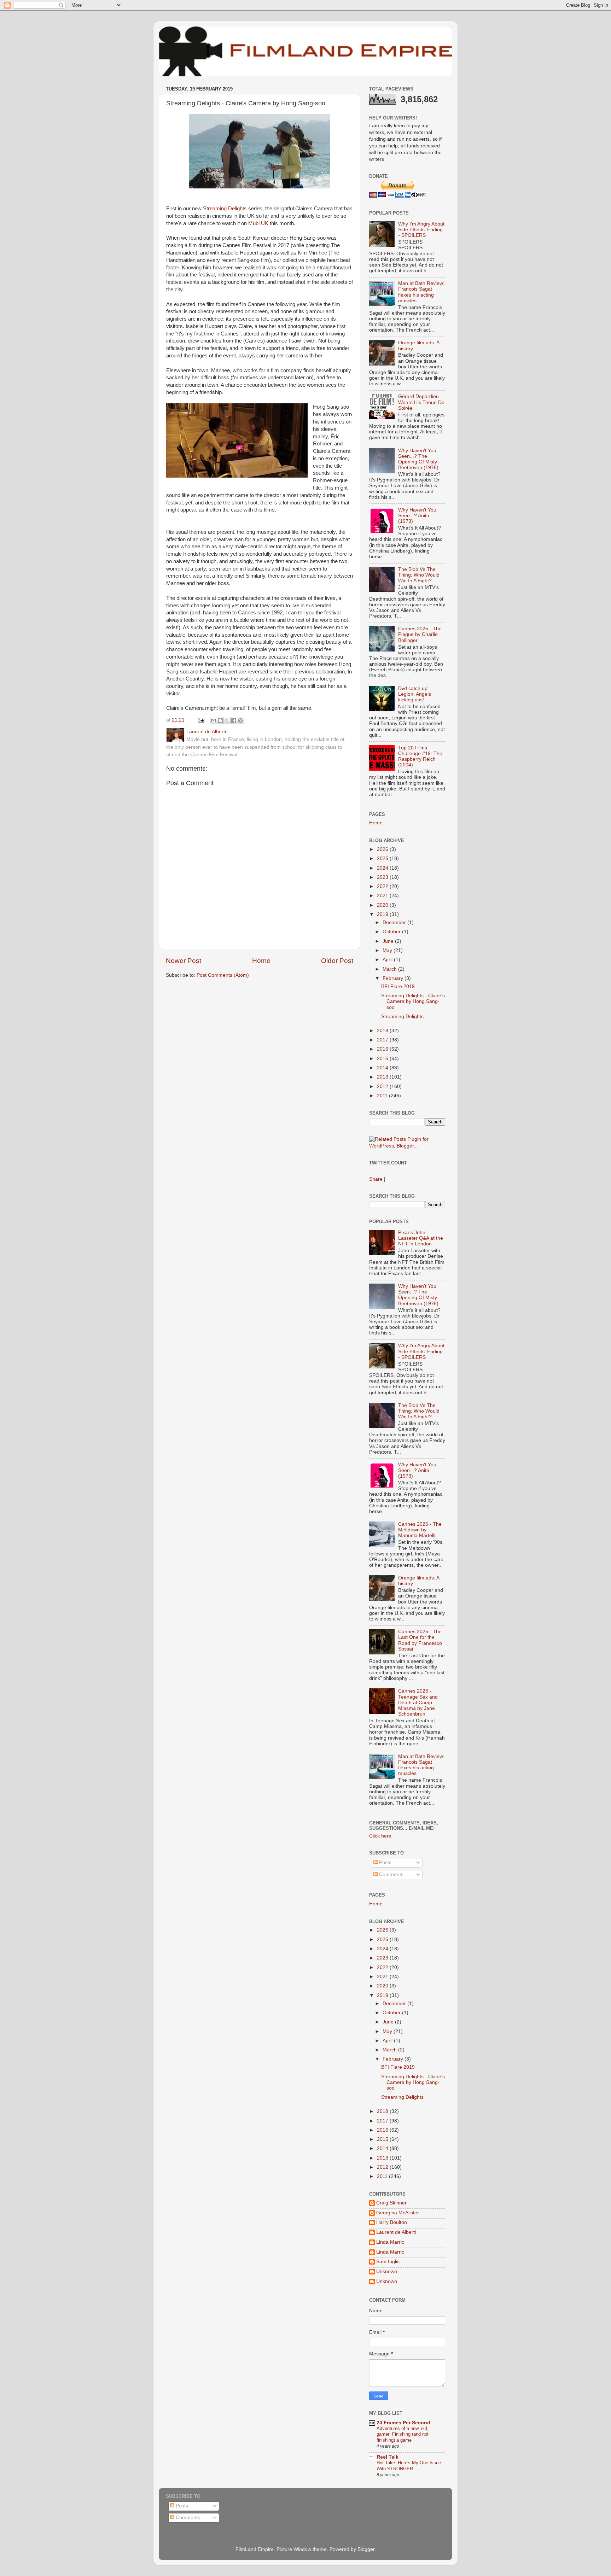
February (394, 978)
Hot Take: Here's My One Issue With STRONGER (409, 2466)
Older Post (337, 961)
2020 (383, 905)
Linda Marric (390, 2242)
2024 (383, 868)
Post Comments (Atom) (223, 975)
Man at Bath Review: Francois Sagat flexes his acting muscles (421, 292)
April (388, 960)
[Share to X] (227, 720)
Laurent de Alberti (396, 2232)
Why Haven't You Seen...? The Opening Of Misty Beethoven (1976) (418, 459)
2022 (383, 886)
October (392, 932)
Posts (385, 1862)
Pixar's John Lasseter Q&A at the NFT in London (421, 1238)
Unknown (387, 2271)
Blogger (366, 2549)
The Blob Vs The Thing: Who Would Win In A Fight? (419, 575)
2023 (383, 877)
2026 (383, 849)
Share (376, 1179)
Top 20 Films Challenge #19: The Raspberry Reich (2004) (420, 757)
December (395, 922)
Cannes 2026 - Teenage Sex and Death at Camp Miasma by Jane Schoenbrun (418, 1702)
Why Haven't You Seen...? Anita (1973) (417, 516)
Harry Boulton (392, 2222)
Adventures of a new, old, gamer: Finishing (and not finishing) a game (403, 2434)
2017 (383, 1040)
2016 (383, 1049)
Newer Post (184, 961)
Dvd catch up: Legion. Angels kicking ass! (415, 694)
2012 (383, 1087)
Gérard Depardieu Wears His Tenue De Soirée (421, 402)
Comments (391, 1874)
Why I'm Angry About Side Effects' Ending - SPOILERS (421, 230)
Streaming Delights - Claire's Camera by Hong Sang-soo (413, 1001)
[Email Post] (201, 720)
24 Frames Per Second (403, 2423)
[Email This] (214, 720)
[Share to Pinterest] (240, 720)
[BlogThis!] (220, 720)
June (389, 941)
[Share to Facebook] (234, 720)
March (390, 969)
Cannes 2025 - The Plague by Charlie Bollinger (420, 634)
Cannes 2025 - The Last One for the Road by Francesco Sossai (420, 1640)
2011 (383, 1096)
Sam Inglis (388, 2262)
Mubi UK (258, 223)
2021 (383, 896)
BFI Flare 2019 (398, 986)
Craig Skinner (391, 2203)
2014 (383, 1068)
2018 (383, 1031)
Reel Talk (388, 2457)
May (388, 950)
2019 (383, 914)
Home (261, 961)
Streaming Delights (225, 209)
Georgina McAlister (398, 2213)
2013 (383, 1077)
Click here (380, 1836)
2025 (383, 858)
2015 (383, 1059)
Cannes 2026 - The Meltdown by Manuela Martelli (420, 1530)
